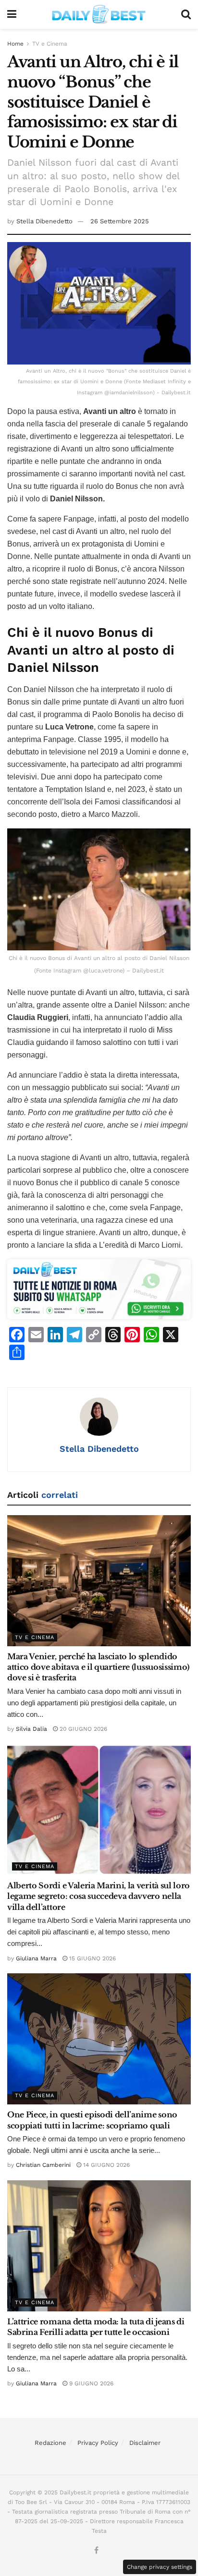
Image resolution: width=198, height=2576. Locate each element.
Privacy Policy (98, 2443)
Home (15, 44)
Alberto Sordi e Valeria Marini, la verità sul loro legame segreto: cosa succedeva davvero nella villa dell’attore (99, 1896)
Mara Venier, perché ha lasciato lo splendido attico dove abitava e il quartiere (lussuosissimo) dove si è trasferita (98, 1667)
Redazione (50, 2443)
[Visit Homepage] (99, 14)
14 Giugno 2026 (105, 2165)
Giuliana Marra (36, 1958)
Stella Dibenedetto (44, 221)
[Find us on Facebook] (96, 2551)
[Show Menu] (12, 14)
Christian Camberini (43, 2165)
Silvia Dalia (31, 1729)
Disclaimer (145, 2443)
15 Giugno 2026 (92, 1958)
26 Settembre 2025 (120, 221)
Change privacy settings (160, 2567)
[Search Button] (186, 14)
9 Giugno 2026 (90, 2383)
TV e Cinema (50, 44)
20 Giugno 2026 (82, 1729)
